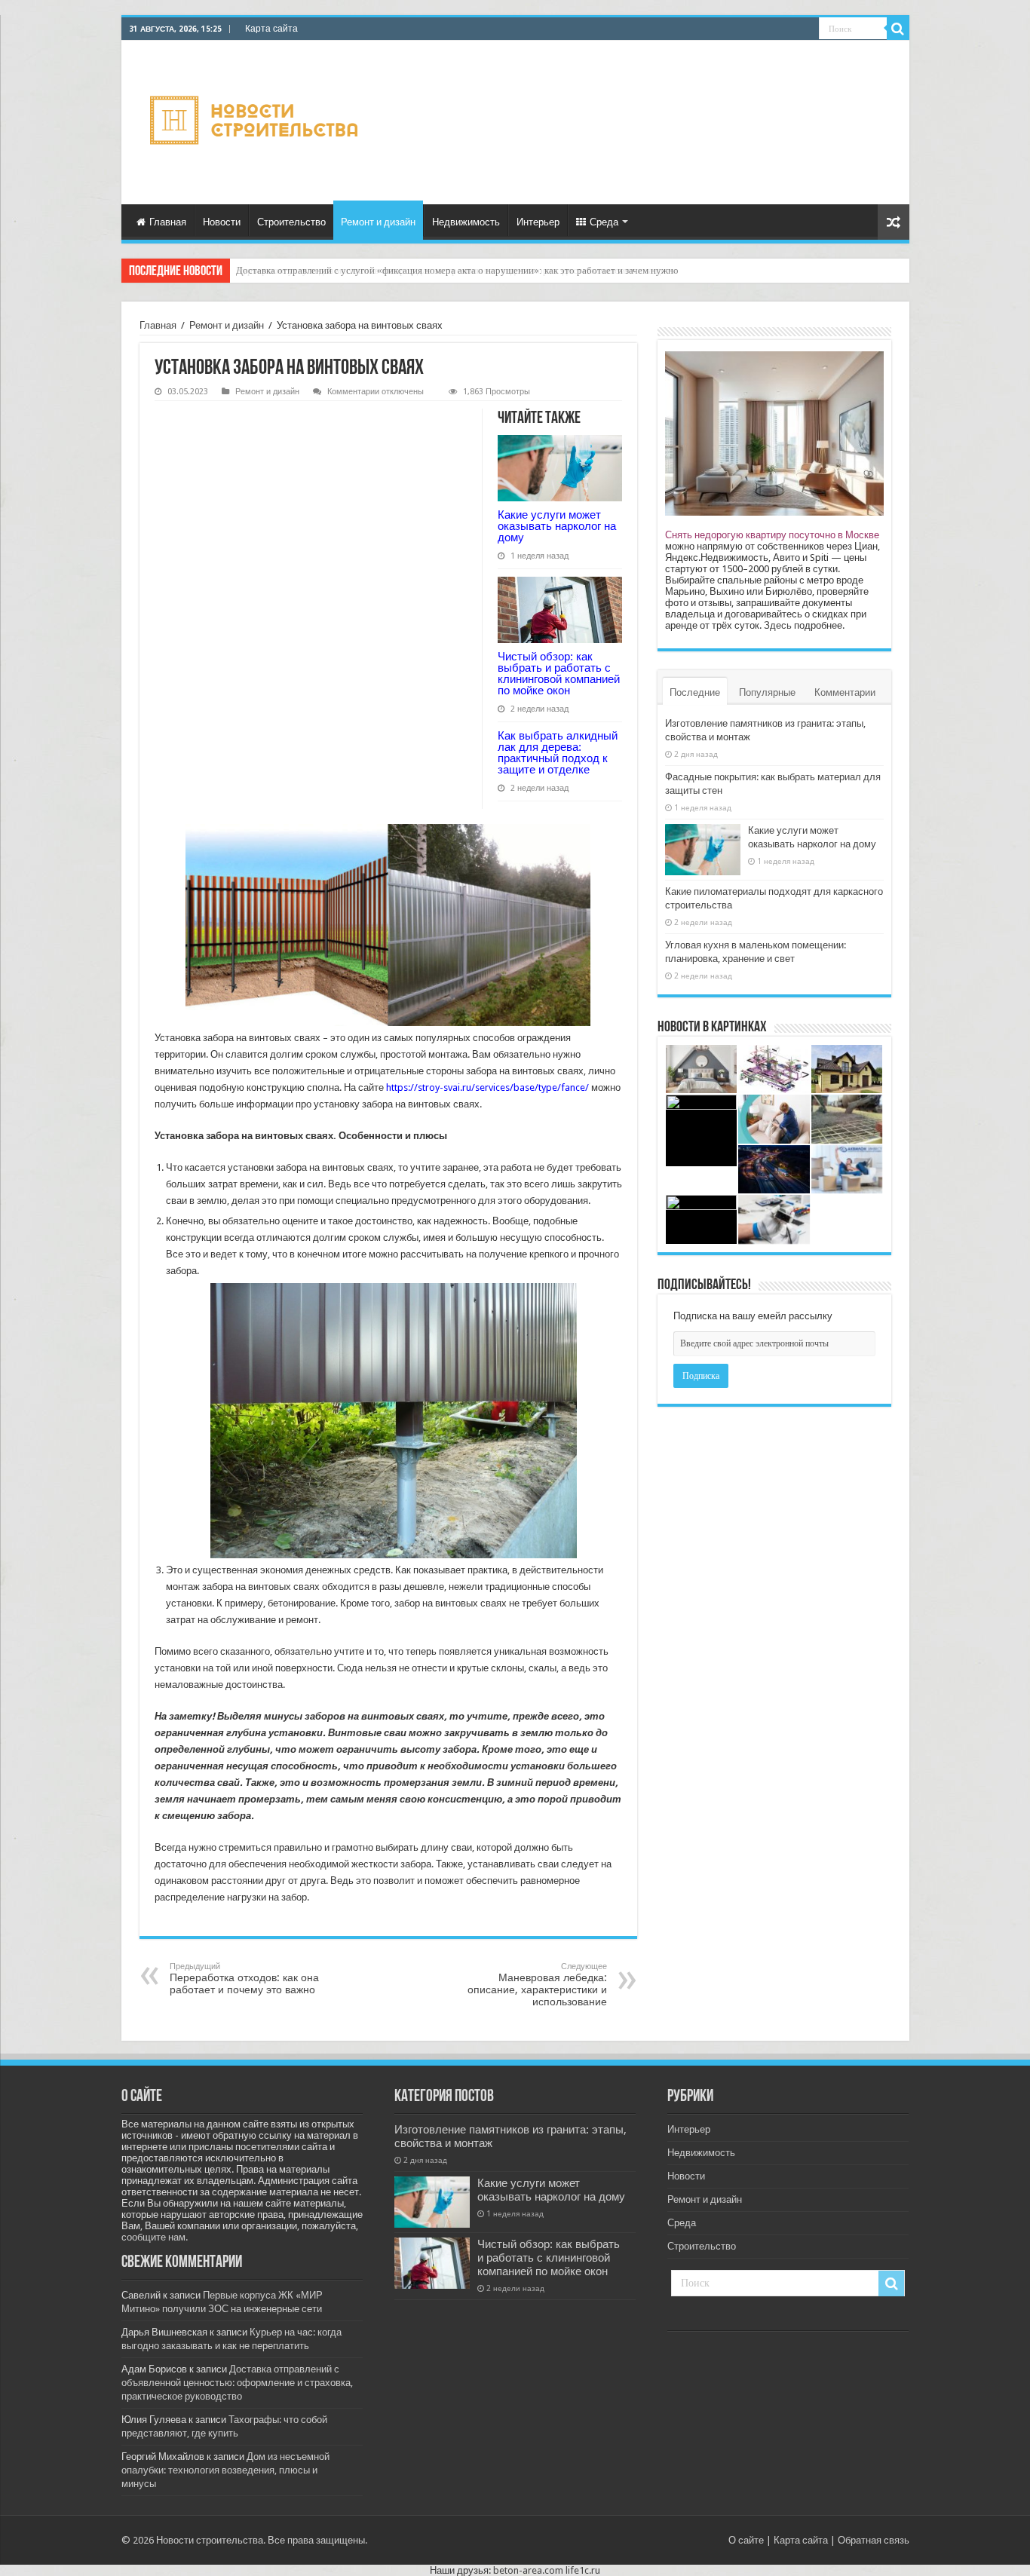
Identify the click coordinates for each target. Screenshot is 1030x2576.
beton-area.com (528, 2570)
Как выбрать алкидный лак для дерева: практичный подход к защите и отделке (558, 752)
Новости (222, 222)
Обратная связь (874, 2540)
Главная (168, 222)
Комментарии (845, 692)
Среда (604, 222)
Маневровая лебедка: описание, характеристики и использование (537, 1985)
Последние (695, 692)
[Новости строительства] (256, 120)
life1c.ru (583, 2570)
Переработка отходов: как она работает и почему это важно (244, 1979)
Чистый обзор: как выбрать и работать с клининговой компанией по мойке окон (559, 673)
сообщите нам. (155, 2237)
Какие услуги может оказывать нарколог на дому (557, 526)
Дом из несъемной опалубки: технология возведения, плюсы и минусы (225, 2470)
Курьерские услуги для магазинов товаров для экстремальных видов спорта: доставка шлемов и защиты (457, 270)
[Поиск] (898, 29)
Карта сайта (271, 29)
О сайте (746, 2540)
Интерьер (538, 222)
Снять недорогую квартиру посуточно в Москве (772, 535)
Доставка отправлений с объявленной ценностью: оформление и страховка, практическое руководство (237, 2383)
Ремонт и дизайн (378, 222)
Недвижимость (466, 222)
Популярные (767, 692)
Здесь (778, 625)
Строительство (291, 222)
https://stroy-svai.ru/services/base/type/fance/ (487, 1087)
